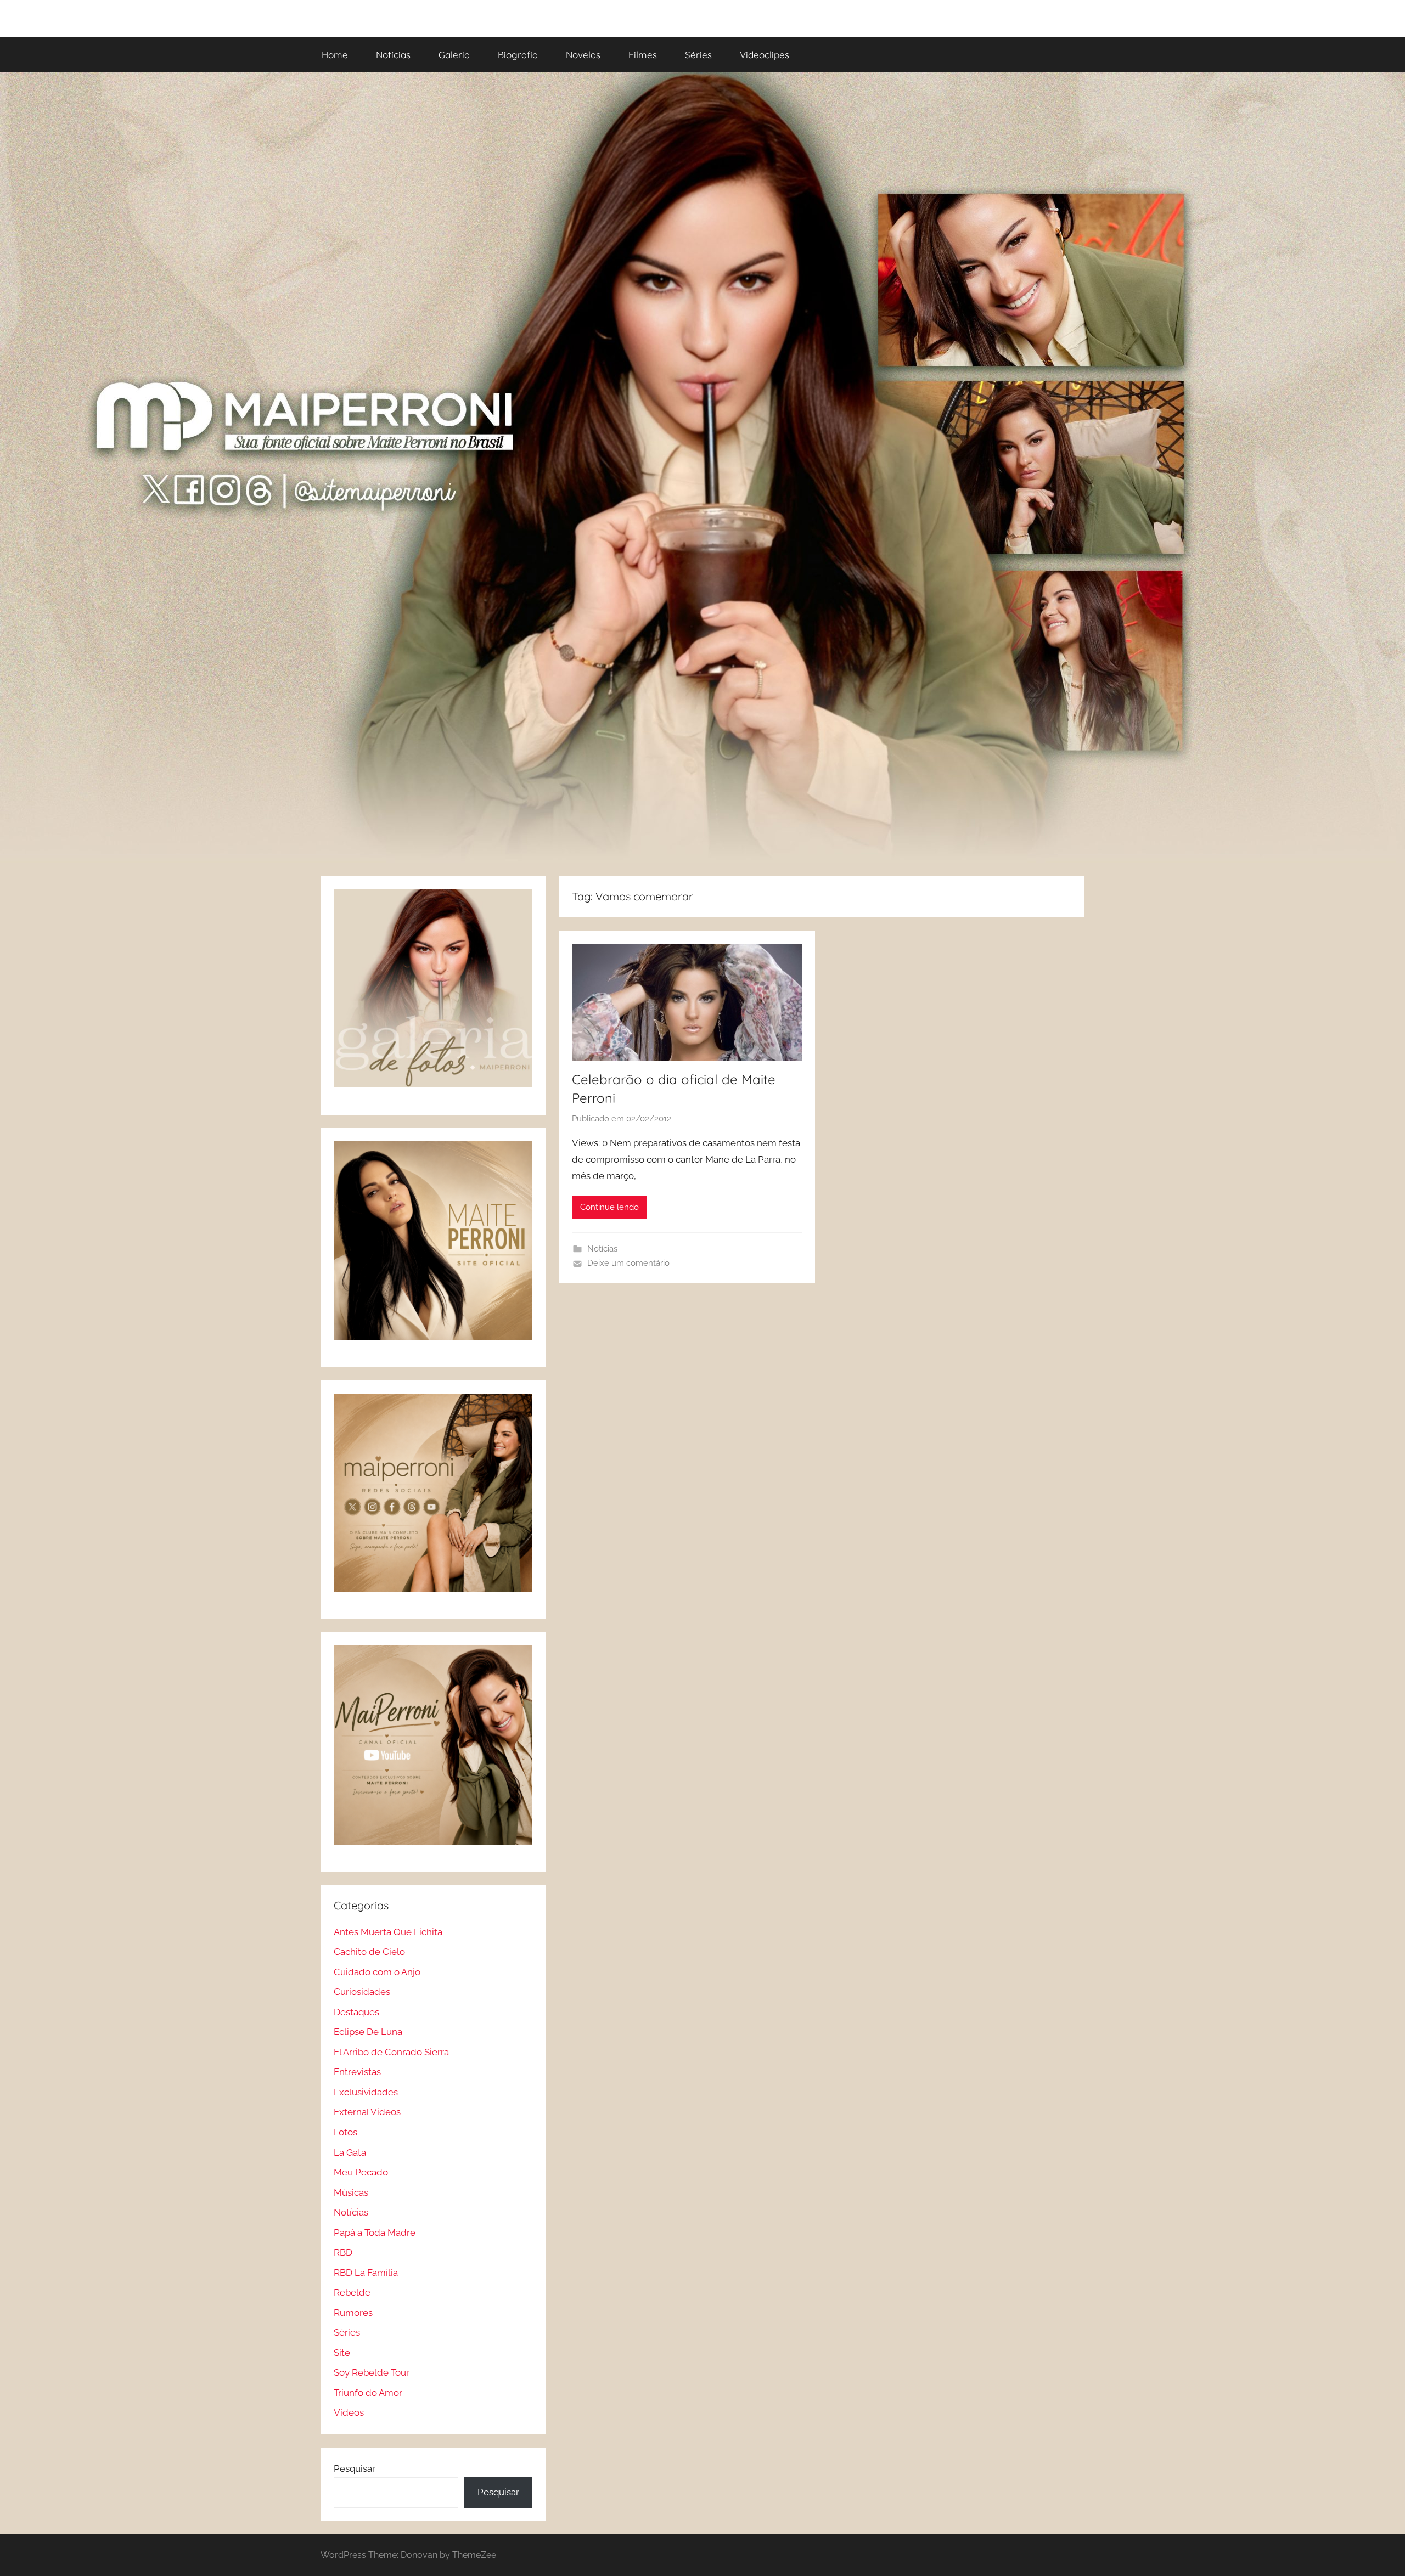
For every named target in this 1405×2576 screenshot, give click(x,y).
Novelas (583, 55)
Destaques (356, 2012)
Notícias (393, 55)
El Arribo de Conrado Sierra (391, 2052)
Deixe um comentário (628, 1263)
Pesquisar (355, 2468)
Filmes (643, 55)
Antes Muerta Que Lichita (388, 1932)
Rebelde (352, 2292)
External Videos (367, 2112)
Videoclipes (765, 55)
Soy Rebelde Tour (372, 2372)
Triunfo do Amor (368, 2393)
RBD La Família (366, 2273)
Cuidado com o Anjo (377, 1972)
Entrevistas (357, 2072)
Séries (698, 55)
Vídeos (349, 2412)
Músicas (351, 2192)
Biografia (518, 55)
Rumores (353, 2313)
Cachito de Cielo (369, 1952)
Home (335, 55)
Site (342, 2353)
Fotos (345, 2132)
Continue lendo (609, 1207)
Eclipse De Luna (368, 2032)
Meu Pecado (361, 2172)
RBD (343, 2252)
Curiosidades (362, 1992)
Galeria (454, 55)
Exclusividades (366, 2092)
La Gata (350, 2152)
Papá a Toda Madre (375, 2233)
